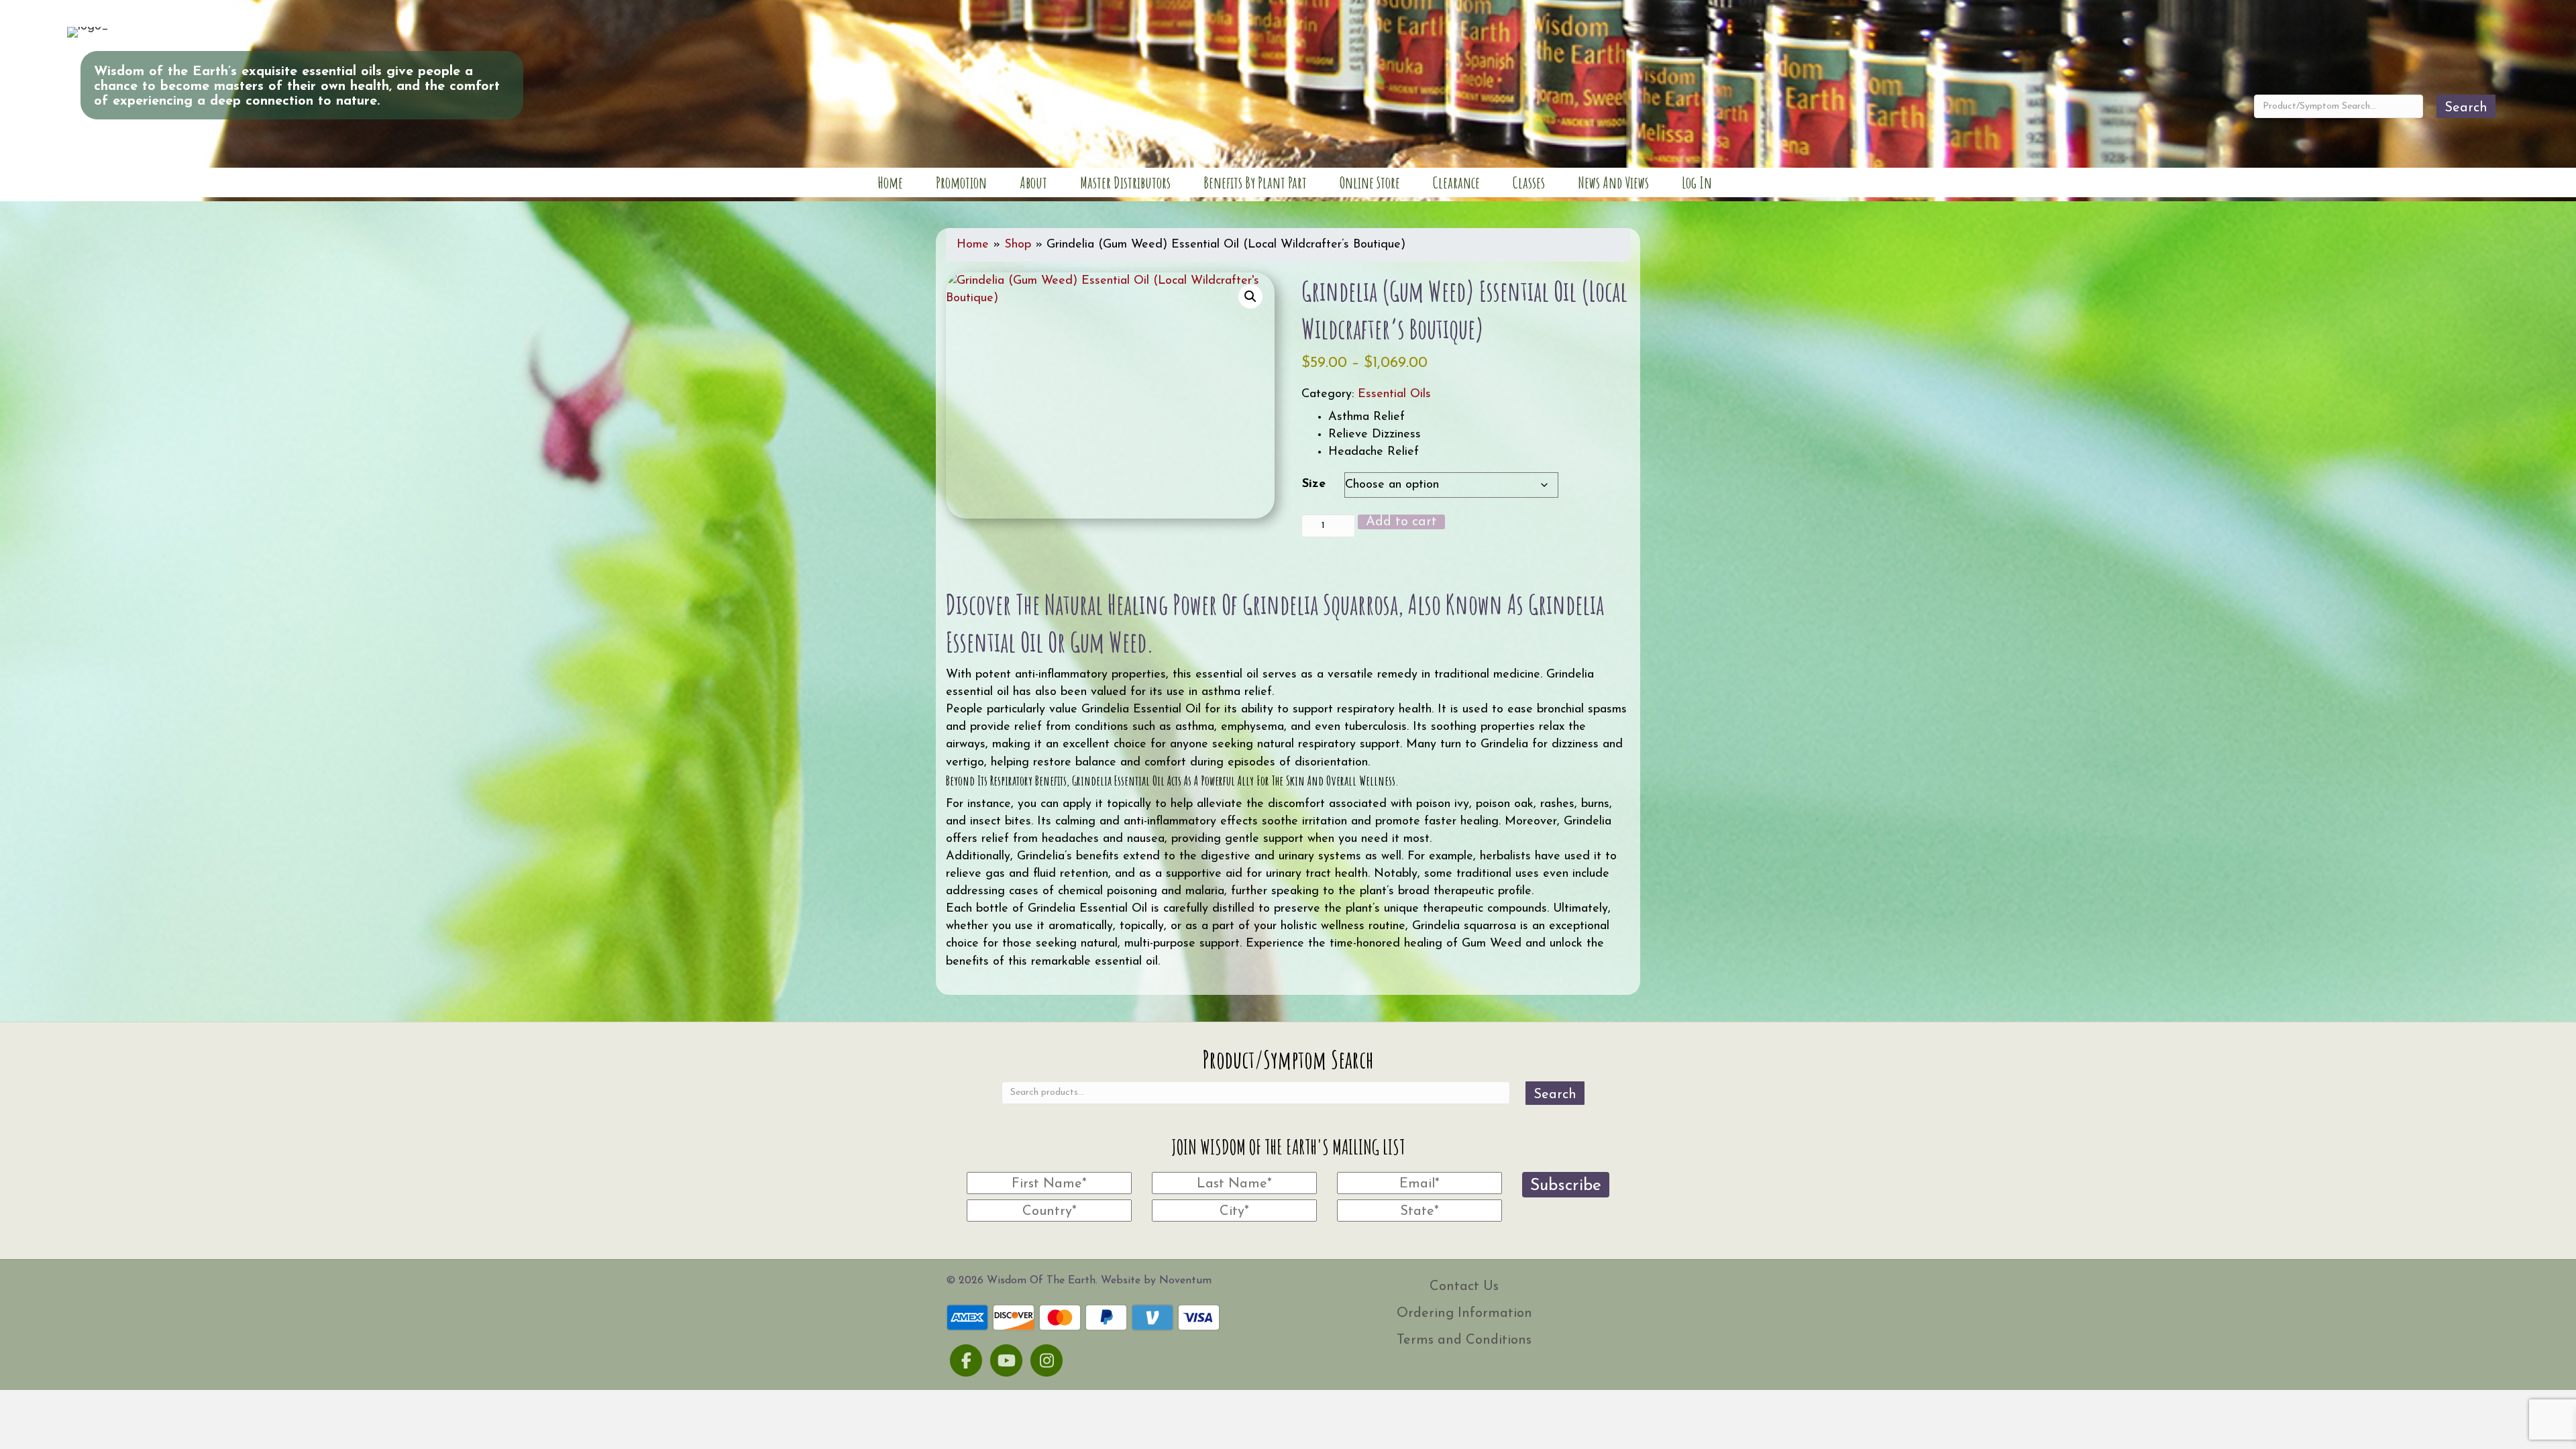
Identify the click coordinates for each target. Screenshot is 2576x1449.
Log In (1697, 182)
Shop (1018, 245)
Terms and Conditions (1464, 1340)
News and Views (1613, 182)
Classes (1529, 182)
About (1033, 182)
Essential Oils (1394, 394)
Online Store (1370, 182)
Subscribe (1566, 1186)
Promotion (961, 182)
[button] (1250, 297)
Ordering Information (1464, 1313)
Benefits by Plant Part (1255, 182)
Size (1314, 484)
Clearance (1456, 182)
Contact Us (1464, 1287)
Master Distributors (1125, 182)
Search (2466, 108)
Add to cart (1401, 522)
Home (890, 182)
